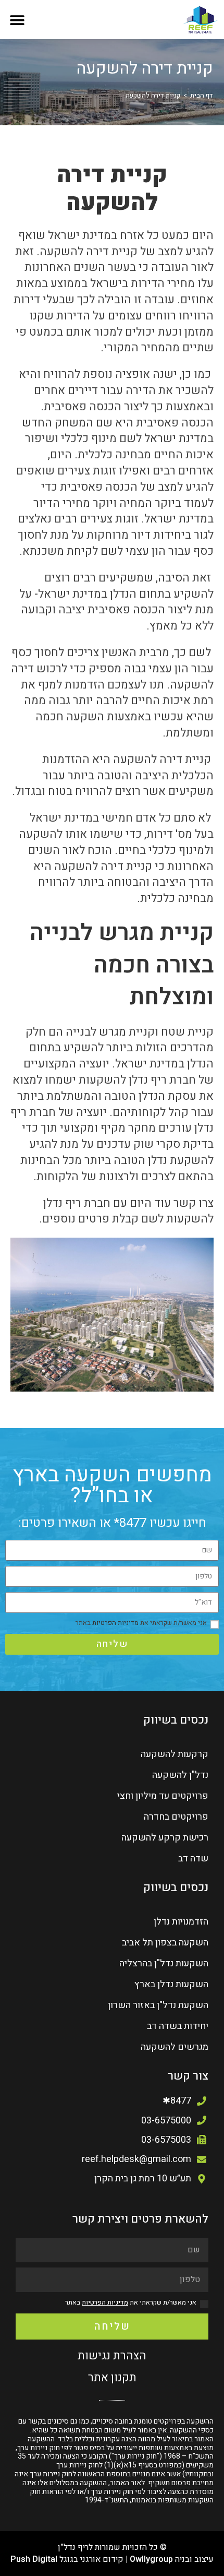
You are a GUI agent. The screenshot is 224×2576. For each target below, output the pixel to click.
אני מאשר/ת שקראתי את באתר (141, 1623)
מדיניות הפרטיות (115, 1623)
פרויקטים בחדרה (176, 1817)
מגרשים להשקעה (175, 2047)
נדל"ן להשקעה (180, 1775)
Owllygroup (151, 2559)
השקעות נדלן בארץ (171, 1984)
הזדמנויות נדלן (181, 1922)
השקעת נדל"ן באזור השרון (158, 2005)
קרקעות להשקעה (175, 1754)
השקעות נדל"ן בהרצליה (164, 1963)
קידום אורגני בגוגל (91, 2559)
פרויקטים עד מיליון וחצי (163, 1796)
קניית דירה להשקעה (153, 95)
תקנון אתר (112, 2378)
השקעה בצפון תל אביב (165, 1943)
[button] (17, 20)
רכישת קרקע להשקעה (165, 1838)
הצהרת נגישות (112, 2356)
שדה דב (193, 1859)
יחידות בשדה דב (178, 2026)
